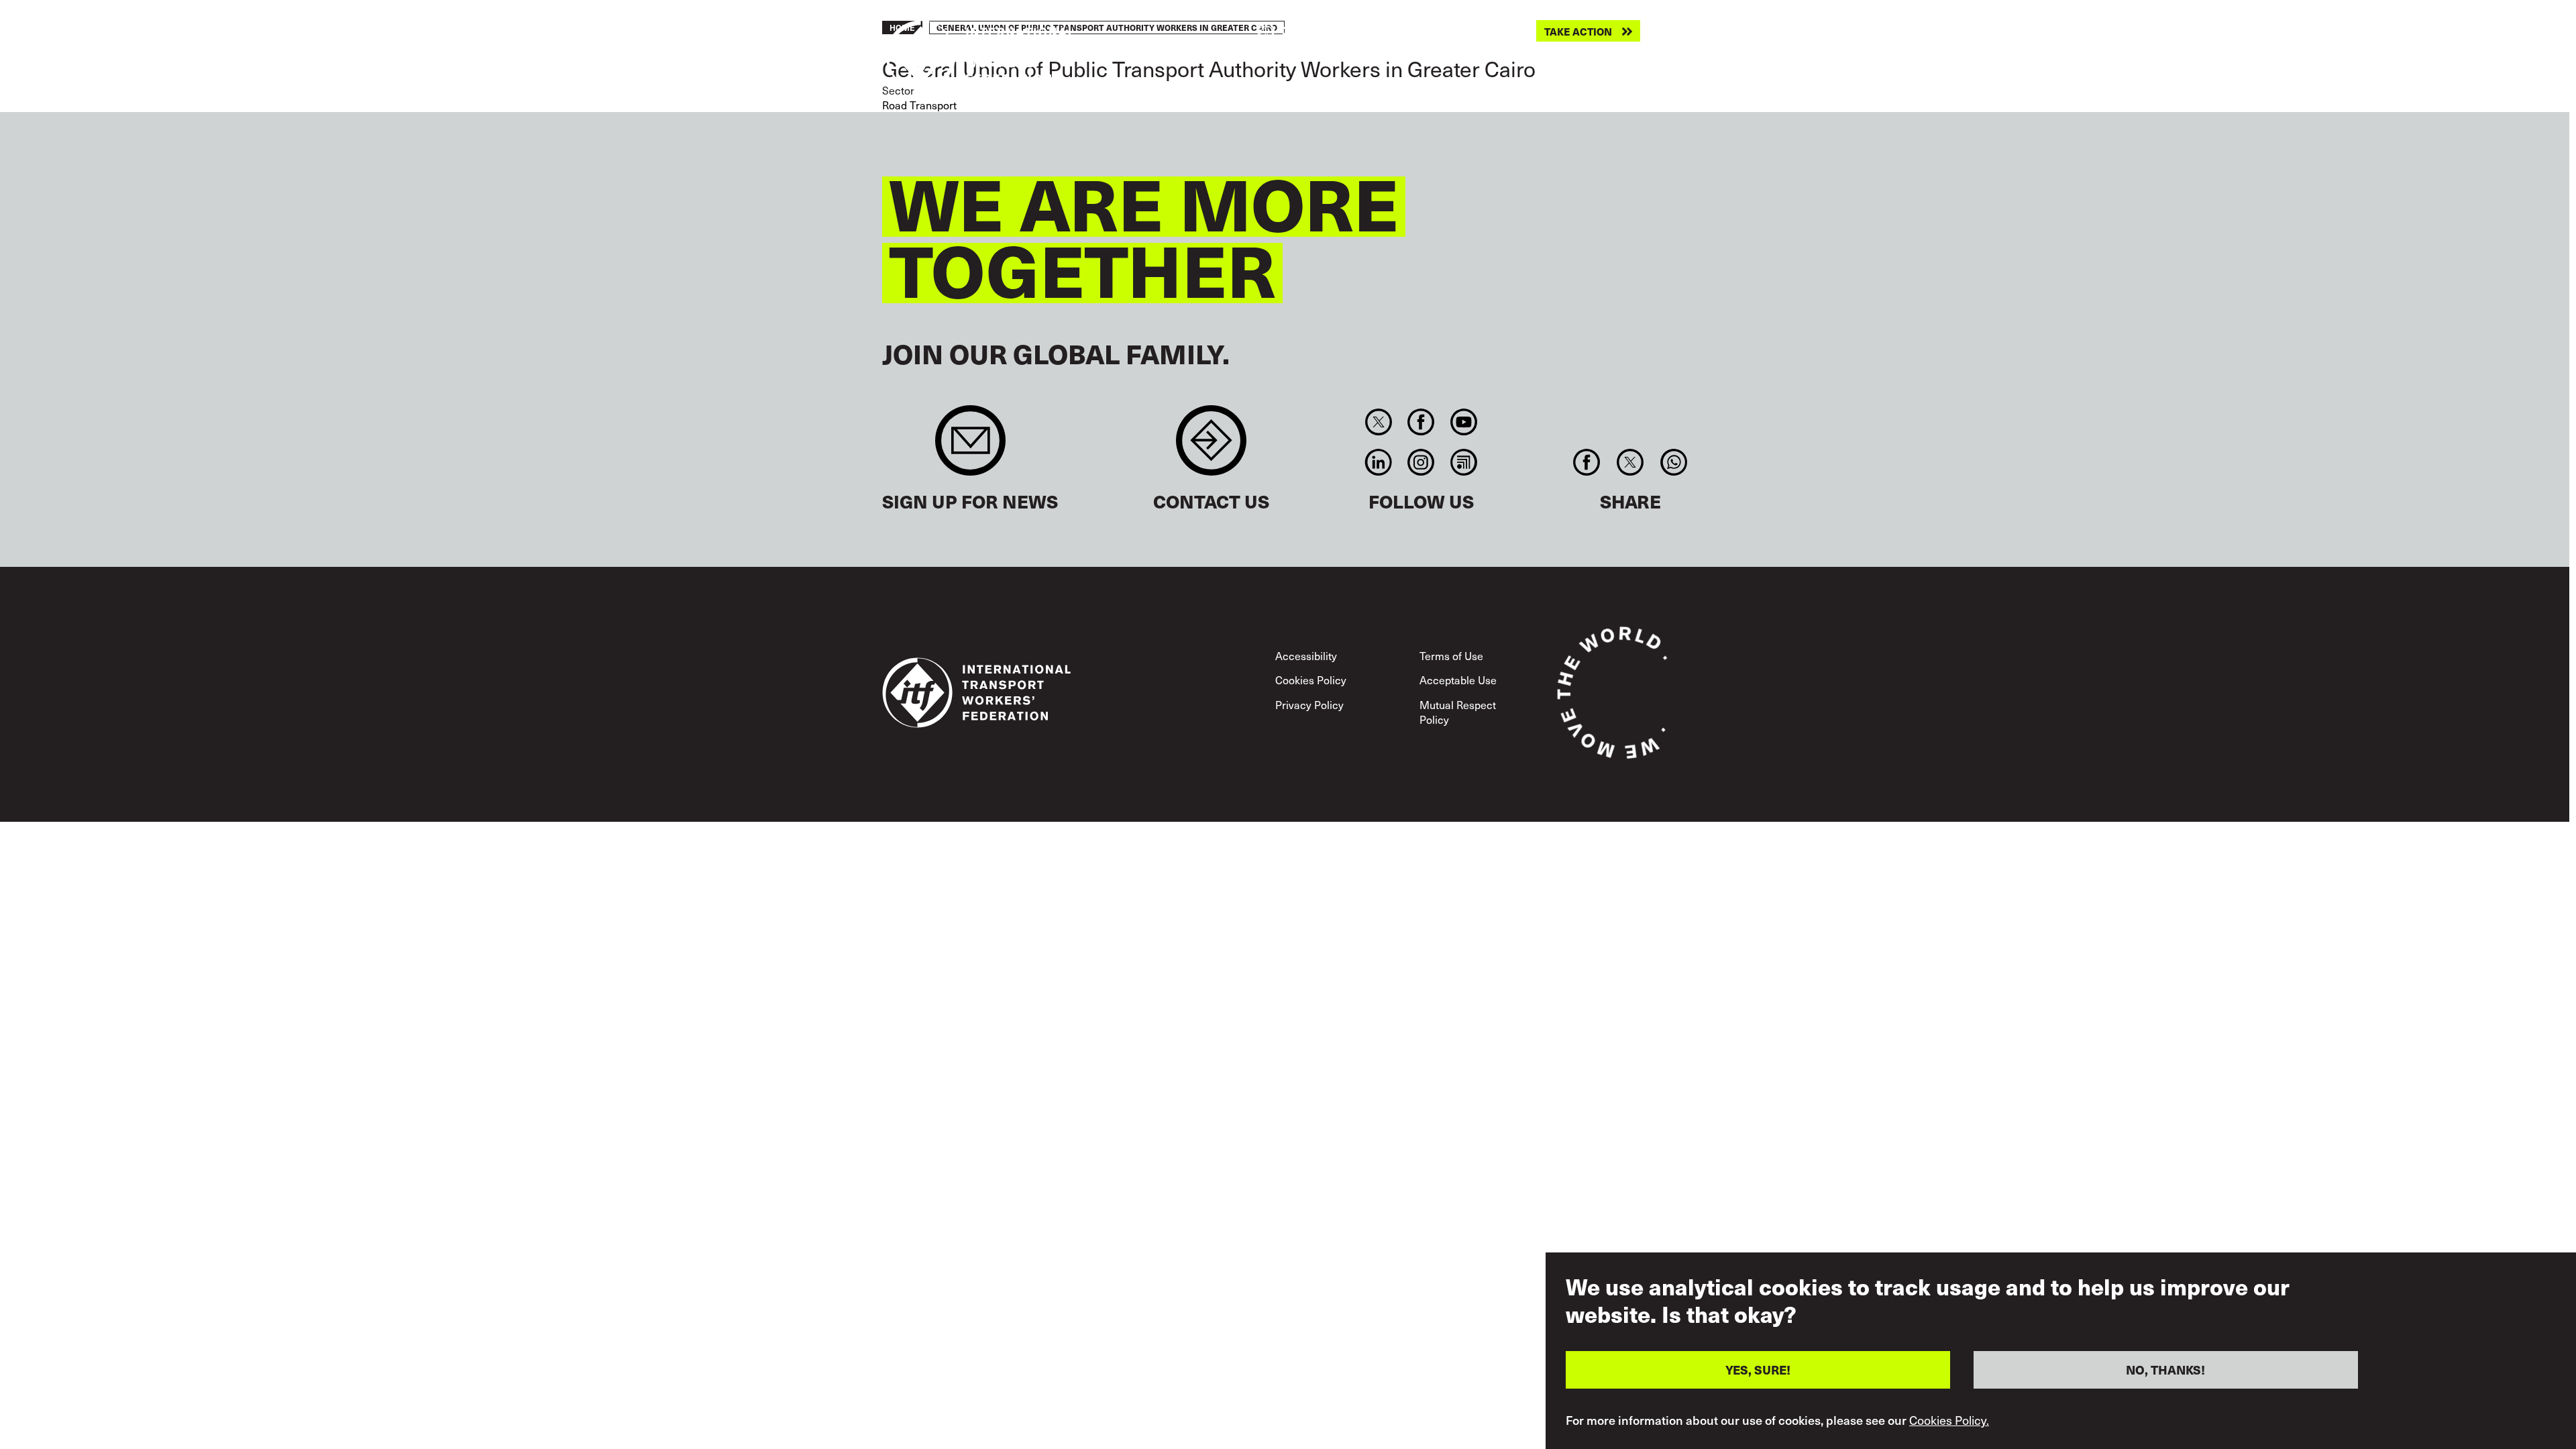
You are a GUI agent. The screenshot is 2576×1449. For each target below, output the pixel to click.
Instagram (1421, 462)
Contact (1211, 447)
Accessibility (1306, 655)
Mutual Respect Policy (1458, 712)
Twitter (1378, 422)
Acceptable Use (1458, 680)
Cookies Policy (1311, 680)
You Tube (1463, 422)
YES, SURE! (1758, 1370)
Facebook (1421, 422)
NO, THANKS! (2165, 1370)
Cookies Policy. (1949, 1421)
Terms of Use (1451, 655)
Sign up (970, 447)
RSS (1463, 462)
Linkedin (1378, 462)
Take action (1578, 31)
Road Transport (919, 105)
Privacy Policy (1309, 704)
